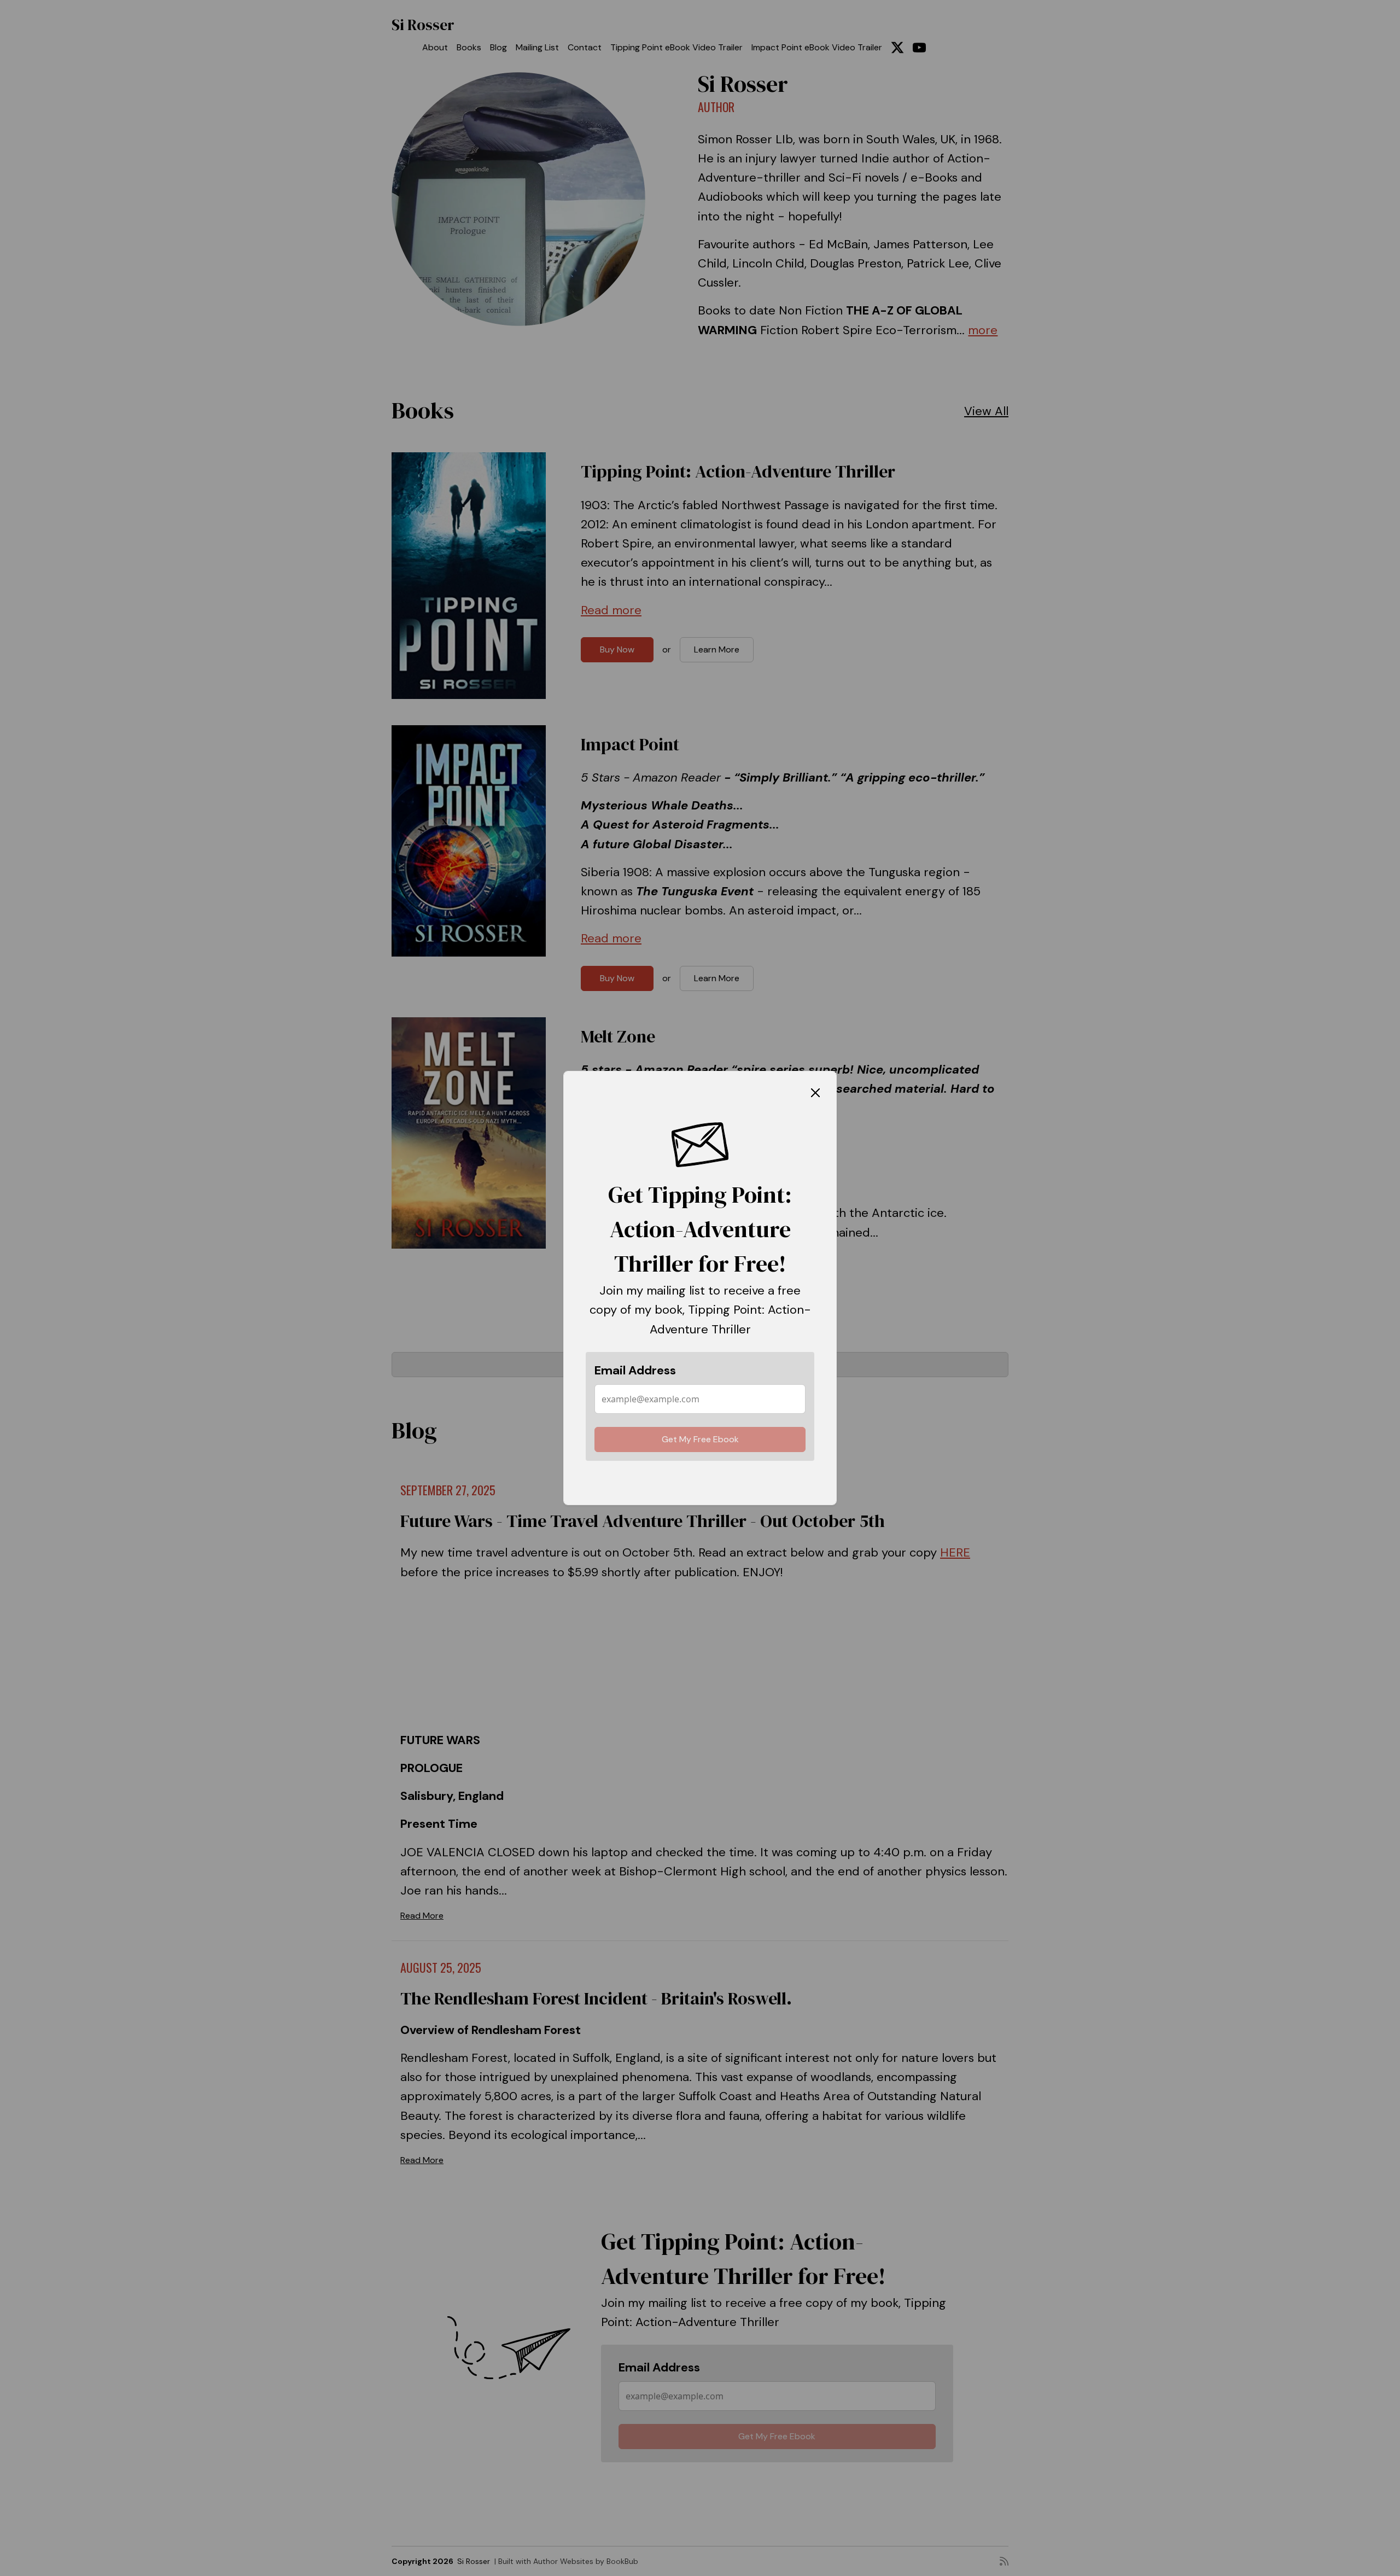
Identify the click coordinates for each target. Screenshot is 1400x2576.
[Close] (815, 1092)
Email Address (635, 1370)
